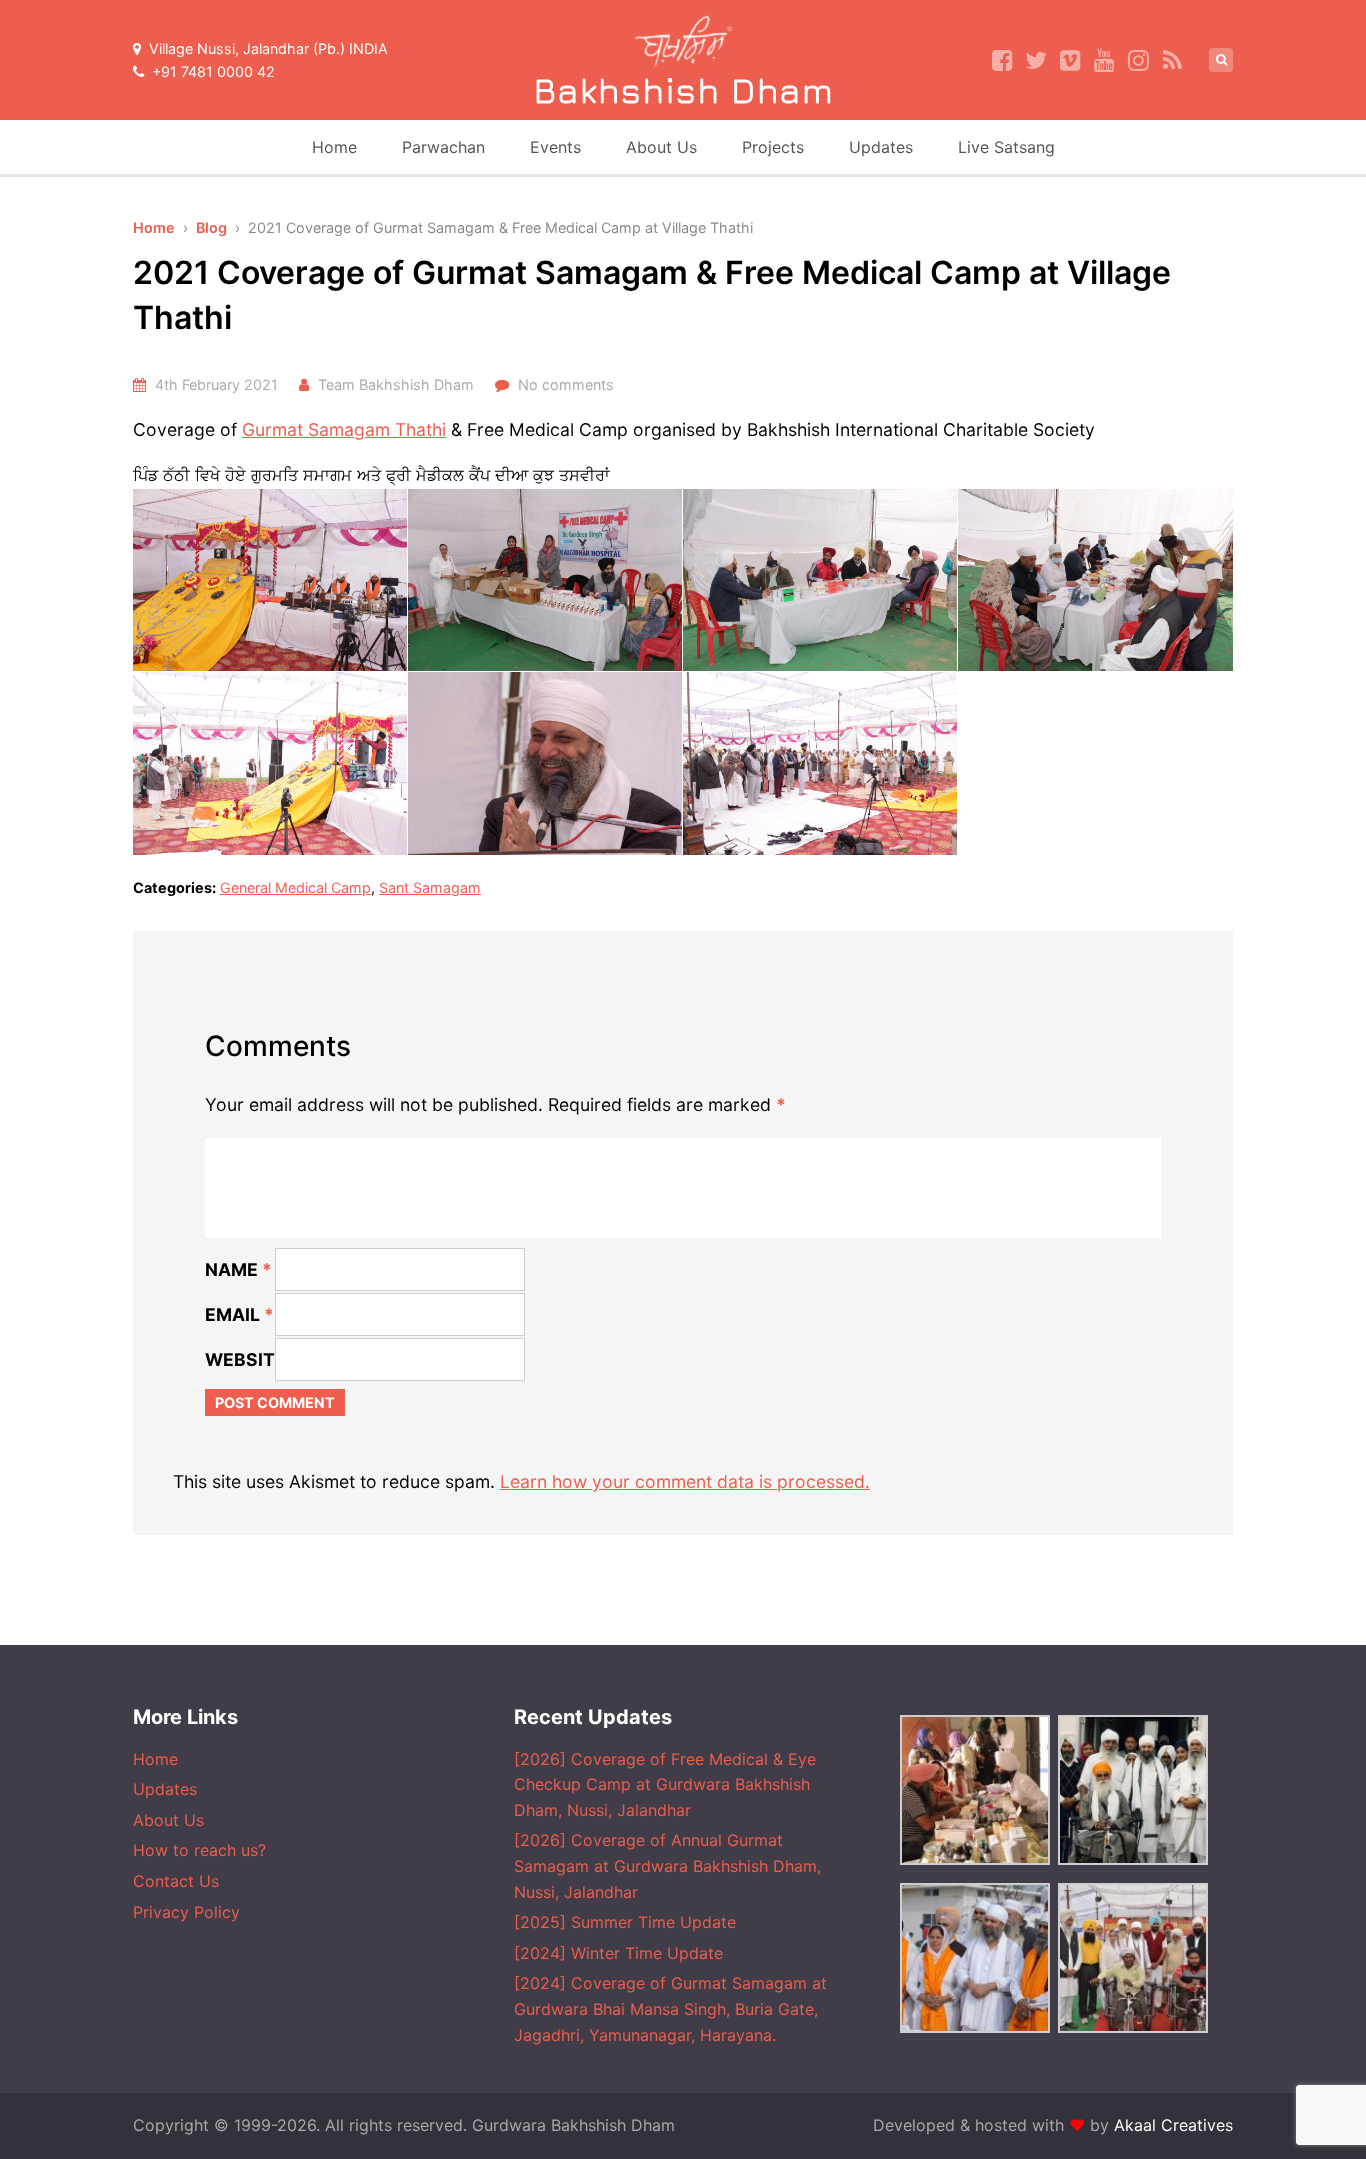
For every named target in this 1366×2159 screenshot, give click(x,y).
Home (334, 147)
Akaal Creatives (1173, 2125)
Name (238, 1269)
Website (245, 1359)
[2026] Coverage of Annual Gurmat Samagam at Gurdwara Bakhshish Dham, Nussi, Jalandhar (667, 1865)
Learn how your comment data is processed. (685, 1481)
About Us (661, 147)
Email (239, 1314)
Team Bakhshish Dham (396, 384)
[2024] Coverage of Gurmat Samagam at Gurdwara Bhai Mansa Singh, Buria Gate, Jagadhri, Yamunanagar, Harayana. (670, 2008)
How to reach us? (199, 1850)
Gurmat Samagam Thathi (344, 429)
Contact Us (176, 1881)
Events (555, 147)
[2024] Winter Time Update (618, 1953)
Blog (211, 227)
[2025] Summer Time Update (625, 1922)
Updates (881, 147)
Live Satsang (1006, 147)
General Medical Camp (295, 887)
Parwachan (443, 147)
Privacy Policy (186, 1912)
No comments (566, 384)
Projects (773, 147)
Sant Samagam (430, 887)
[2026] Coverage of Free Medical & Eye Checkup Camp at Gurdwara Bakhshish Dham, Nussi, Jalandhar (665, 1784)
